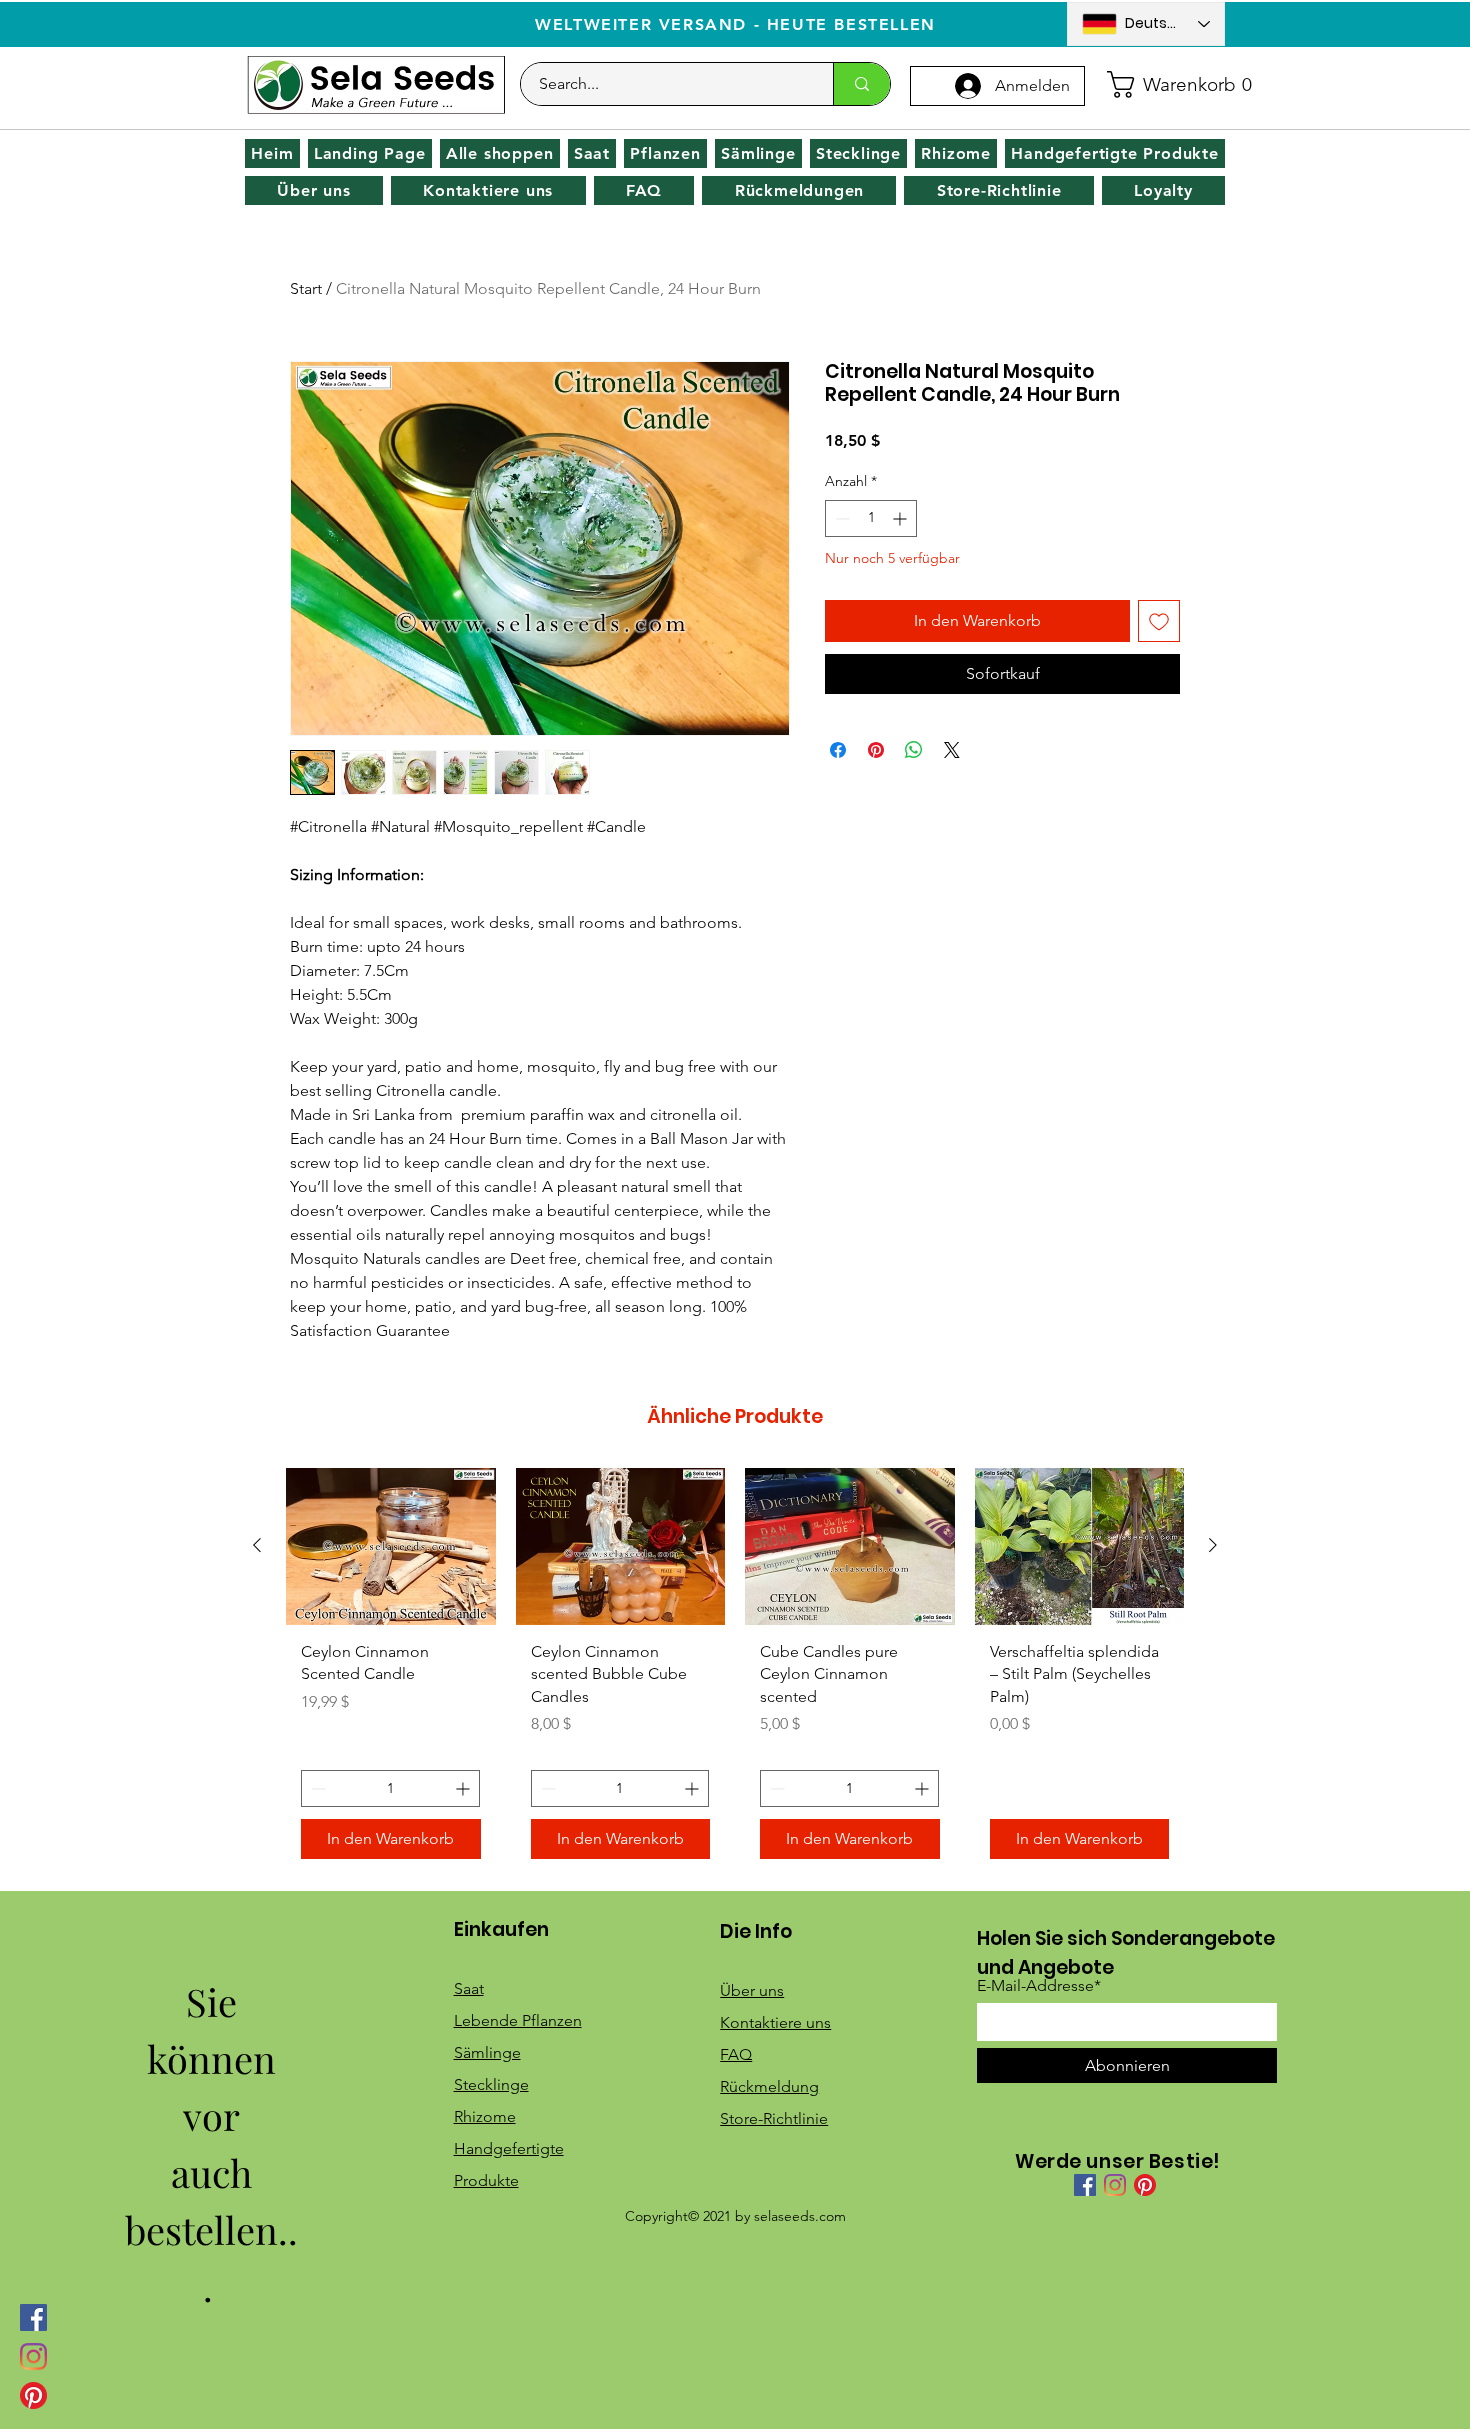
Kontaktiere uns (775, 2022)
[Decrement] (840, 518)
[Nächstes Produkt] (1213, 1545)
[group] (735, 1671)
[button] (1159, 84)
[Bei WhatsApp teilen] (914, 750)
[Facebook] (33, 2317)
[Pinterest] (33, 2395)
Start (306, 288)
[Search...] (861, 84)
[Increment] (901, 518)
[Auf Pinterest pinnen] (876, 750)
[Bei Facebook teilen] (838, 750)
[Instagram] (33, 2356)
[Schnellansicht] (391, 1546)
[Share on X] (952, 750)
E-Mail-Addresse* (1039, 1986)
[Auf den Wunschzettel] (1159, 621)
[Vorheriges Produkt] (257, 1545)
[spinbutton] (871, 518)
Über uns (752, 1990)
